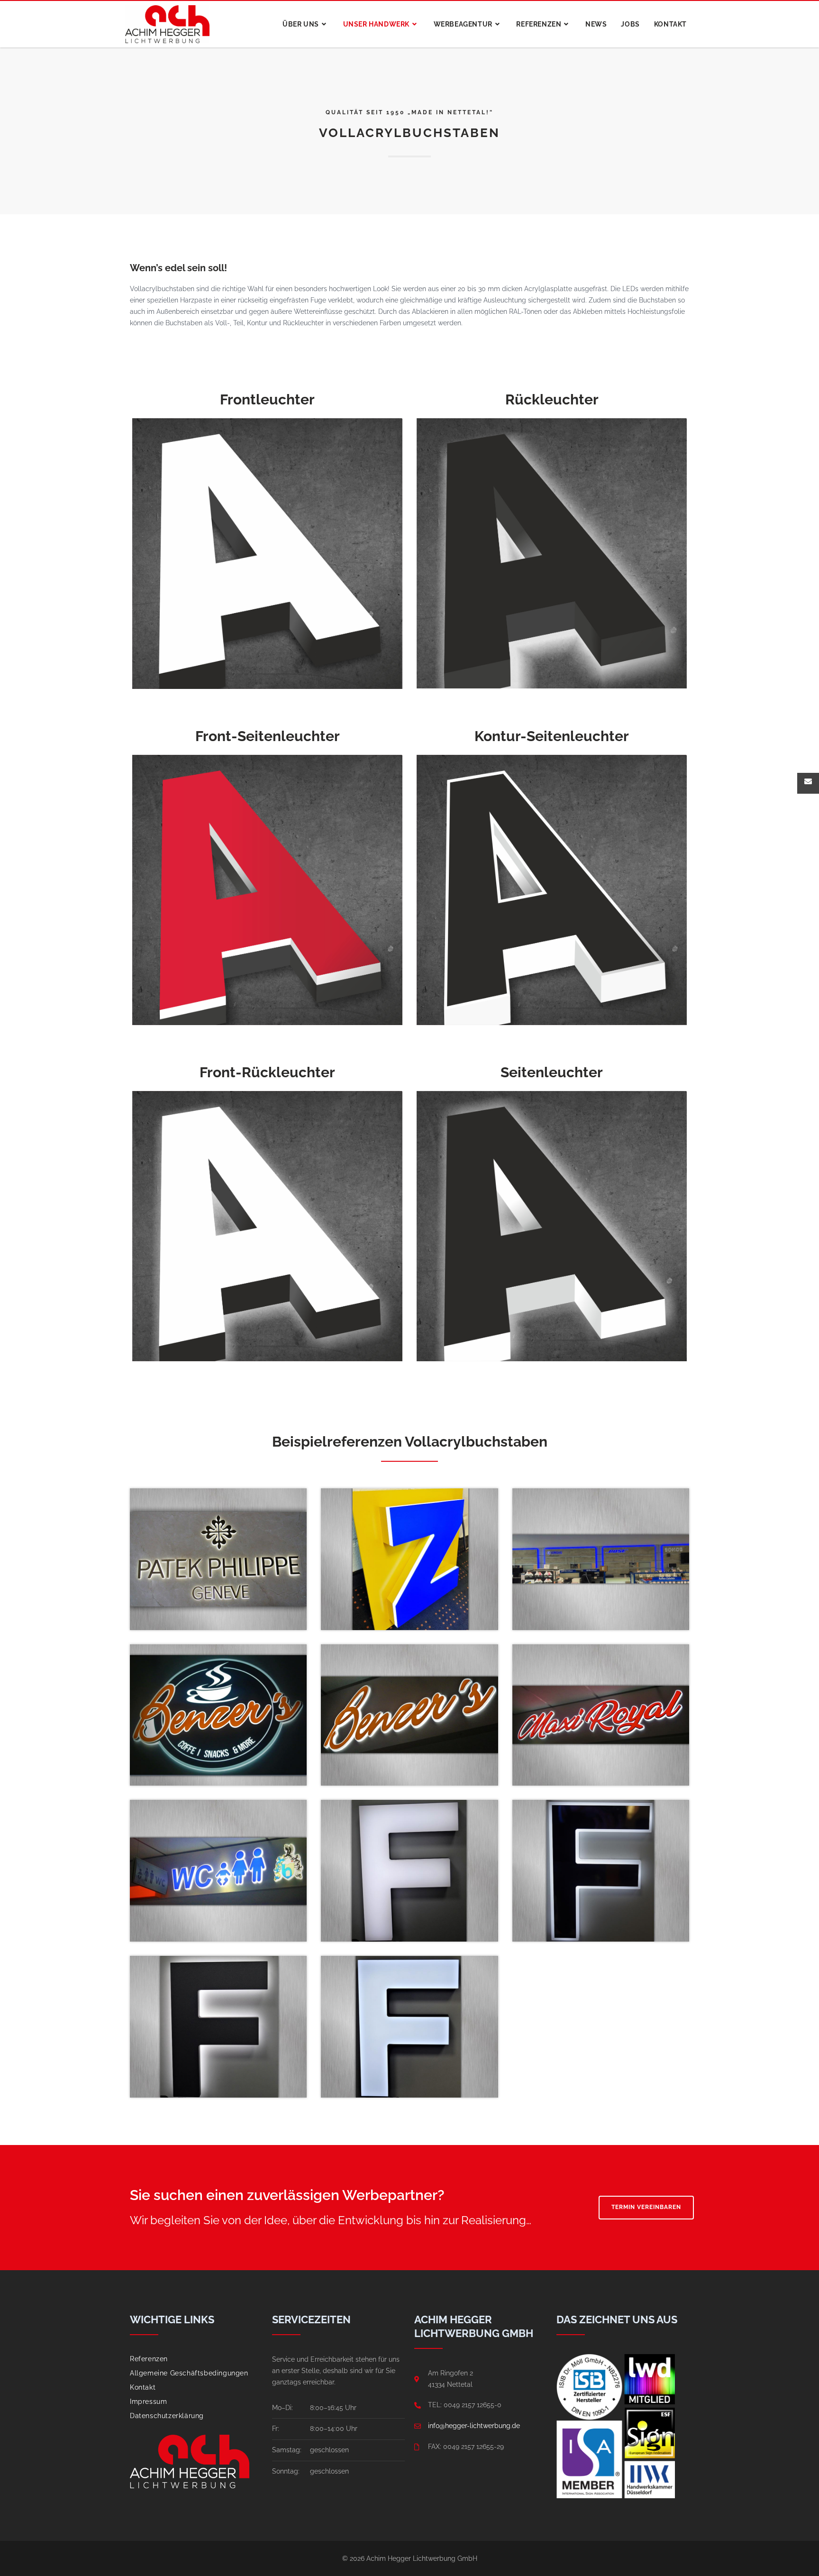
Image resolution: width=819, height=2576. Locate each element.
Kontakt (143, 2387)
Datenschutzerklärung (167, 2416)
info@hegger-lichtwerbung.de (474, 2426)
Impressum (148, 2402)
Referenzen (149, 2359)
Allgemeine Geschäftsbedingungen (189, 2373)
